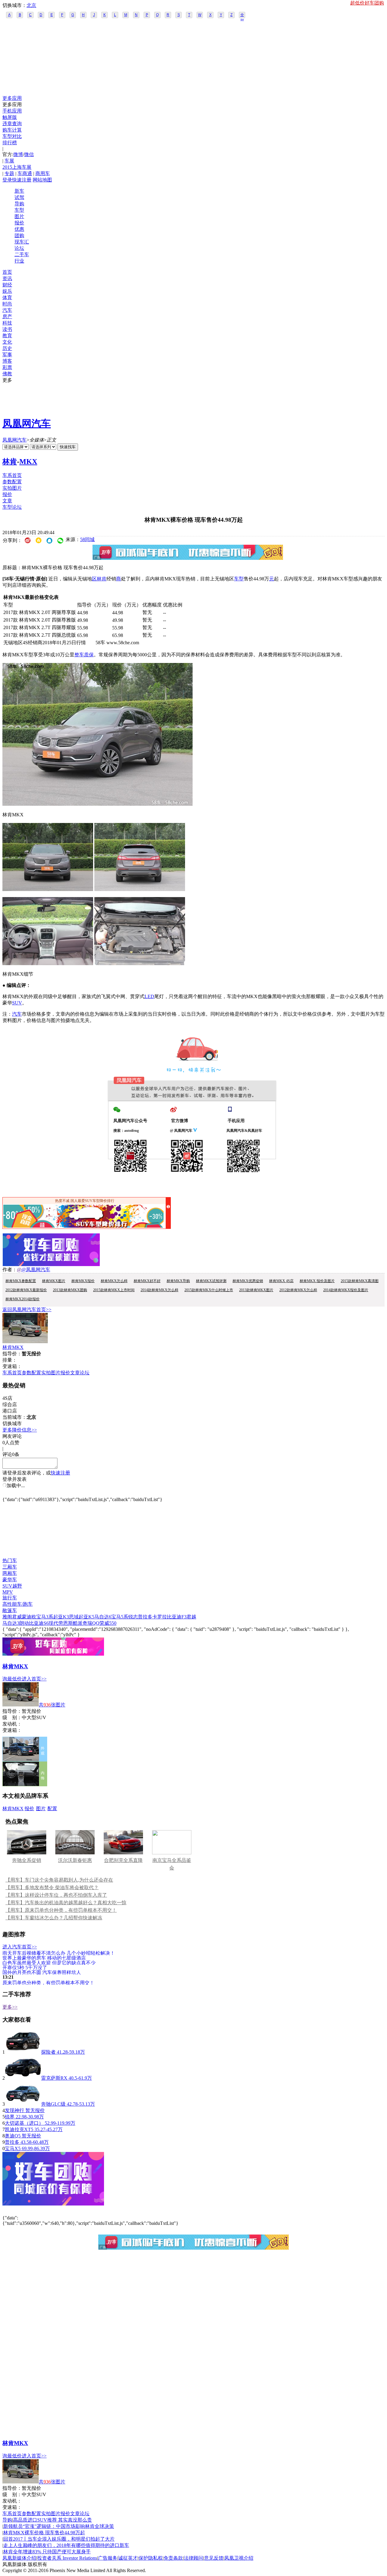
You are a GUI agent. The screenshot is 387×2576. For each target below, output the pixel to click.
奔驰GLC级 (53, 2104)
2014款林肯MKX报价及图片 (346, 1290)
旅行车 (10, 1598)
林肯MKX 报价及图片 (317, 1281)
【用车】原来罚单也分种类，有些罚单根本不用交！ (61, 1910)
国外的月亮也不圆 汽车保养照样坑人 (42, 1972)
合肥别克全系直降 (123, 1860)
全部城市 (242, 15)
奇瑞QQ (91, 1623)
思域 (74, 1617)
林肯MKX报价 (83, 1281)
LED (149, 996)
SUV (17, 1003)
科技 (7, 323)
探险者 (48, 2052)
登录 (7, 180)
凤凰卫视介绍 (239, 2558)
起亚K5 (86, 1617)
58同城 (87, 539)
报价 (19, 223)
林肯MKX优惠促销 (248, 1281)
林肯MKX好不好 (147, 1281)
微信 (29, 154)
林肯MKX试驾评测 (211, 1281)
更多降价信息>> (20, 1430)
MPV (8, 1592)
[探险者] (23, 2052)
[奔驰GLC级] (23, 2104)
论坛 (19, 248)
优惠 (19, 229)
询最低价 (12, 1679)
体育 (7, 297)
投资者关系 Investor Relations (67, 2558)
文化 (7, 342)
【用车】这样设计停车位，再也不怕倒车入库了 (56, 1895)
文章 (7, 501)
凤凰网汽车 (27, 423)
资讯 (7, 278)
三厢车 (10, 1567)
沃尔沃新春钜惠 (75, 1860)
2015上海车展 (17, 167)
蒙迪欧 (29, 1617)
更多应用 (12, 98)
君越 (191, 1617)
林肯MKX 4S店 (281, 1281)
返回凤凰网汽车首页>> (27, 1309)
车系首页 (12, 475)
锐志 (133, 1617)
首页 (7, 272)
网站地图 (42, 180)
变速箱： (12, 1366)
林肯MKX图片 (54, 1281)
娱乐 (7, 291)
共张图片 (52, 1705)
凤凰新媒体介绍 (19, 2558)
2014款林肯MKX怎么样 (159, 1290)
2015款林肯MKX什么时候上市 (209, 1290)
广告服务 (108, 2558)
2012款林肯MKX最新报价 (26, 1290)
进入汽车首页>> (20, 1947)
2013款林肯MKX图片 (256, 1290)
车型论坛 (12, 507)
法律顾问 (193, 2558)
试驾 (19, 197)
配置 (52, 1809)
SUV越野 (12, 1586)
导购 (19, 204)
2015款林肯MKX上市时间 (114, 1290)
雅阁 (7, 1617)
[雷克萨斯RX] (23, 2078)
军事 (7, 355)
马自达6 (103, 1617)
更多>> (10, 2007)
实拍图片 (12, 488)
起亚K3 (61, 1617)
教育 (7, 336)
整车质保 (84, 655)
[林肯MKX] (25, 1342)
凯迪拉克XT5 (19, 2129)
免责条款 (173, 2558)
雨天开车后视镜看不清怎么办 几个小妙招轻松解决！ (59, 1953)
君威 (17, 1617)
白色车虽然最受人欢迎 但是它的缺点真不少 (49, 1962)
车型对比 (12, 136)
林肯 (10, 462)
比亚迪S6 (39, 1623)
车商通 (25, 173)
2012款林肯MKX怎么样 (298, 1290)
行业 (19, 261)
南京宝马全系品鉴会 (172, 1864)
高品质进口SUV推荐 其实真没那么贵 (52, 2520)
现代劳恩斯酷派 (66, 1623)
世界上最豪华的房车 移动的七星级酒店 (44, 1958)
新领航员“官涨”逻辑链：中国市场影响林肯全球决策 (59, 2526)
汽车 (7, 310)
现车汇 (22, 242)
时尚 (7, 304)
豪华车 (10, 1580)
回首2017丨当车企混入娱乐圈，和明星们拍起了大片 (59, 2539)
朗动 (24, 1623)
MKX (28, 462)
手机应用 (12, 111)
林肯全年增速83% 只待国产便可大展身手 (47, 2552)
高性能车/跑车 (18, 1604)
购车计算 (12, 130)
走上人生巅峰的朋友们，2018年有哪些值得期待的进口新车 (66, 2545)
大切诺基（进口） (25, 2123)
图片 (19, 216)
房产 (7, 317)
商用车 (43, 173)
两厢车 (10, 1573)
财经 (7, 285)
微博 (18, 154)
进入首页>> (34, 1679)
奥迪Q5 (13, 2136)
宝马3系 (45, 1617)
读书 (7, 329)
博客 (7, 361)
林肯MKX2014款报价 (23, 1299)
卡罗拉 (160, 1617)
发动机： (12, 1724)
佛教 (7, 374)
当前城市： (15, 1417)
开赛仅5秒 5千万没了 (25, 1967)
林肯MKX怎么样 (114, 1281)
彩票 (7, 367)
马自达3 (11, 1623)
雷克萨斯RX (54, 2078)
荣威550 (108, 1623)
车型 (19, 210)
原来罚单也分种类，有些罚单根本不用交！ (48, 1982)
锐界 (10, 2117)
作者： (10, 1270)
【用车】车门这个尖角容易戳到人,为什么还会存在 (59, 1880)
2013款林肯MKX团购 (70, 1290)
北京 (31, 5)
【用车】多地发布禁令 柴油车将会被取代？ (52, 1887)
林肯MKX (13, 1347)
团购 (19, 235)
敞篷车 (10, 1610)
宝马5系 (120, 1617)
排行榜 (10, 143)
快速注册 (22, 180)
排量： (10, 1360)
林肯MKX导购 (178, 1281)
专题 (9, 173)
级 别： (12, 1717)
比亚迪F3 (177, 1617)
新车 (19, 191)
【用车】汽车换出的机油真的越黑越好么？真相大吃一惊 (66, 1903)
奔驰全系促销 (27, 1860)
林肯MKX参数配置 (21, 1281)
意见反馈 (214, 2558)
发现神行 (15, 2110)
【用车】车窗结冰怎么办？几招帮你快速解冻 (54, 1918)
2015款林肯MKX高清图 (360, 1281)
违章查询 (12, 124)
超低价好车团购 (367, 3)
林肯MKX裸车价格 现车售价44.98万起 (44, 2533)
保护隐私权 (151, 2558)
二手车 (22, 255)
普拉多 (145, 1617)
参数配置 (12, 482)
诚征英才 (128, 2558)
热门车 (10, 1561)
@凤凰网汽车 (36, 1270)
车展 (9, 161)
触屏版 (10, 117)
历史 (7, 348)
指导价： (12, 1711)
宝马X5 (13, 2148)
